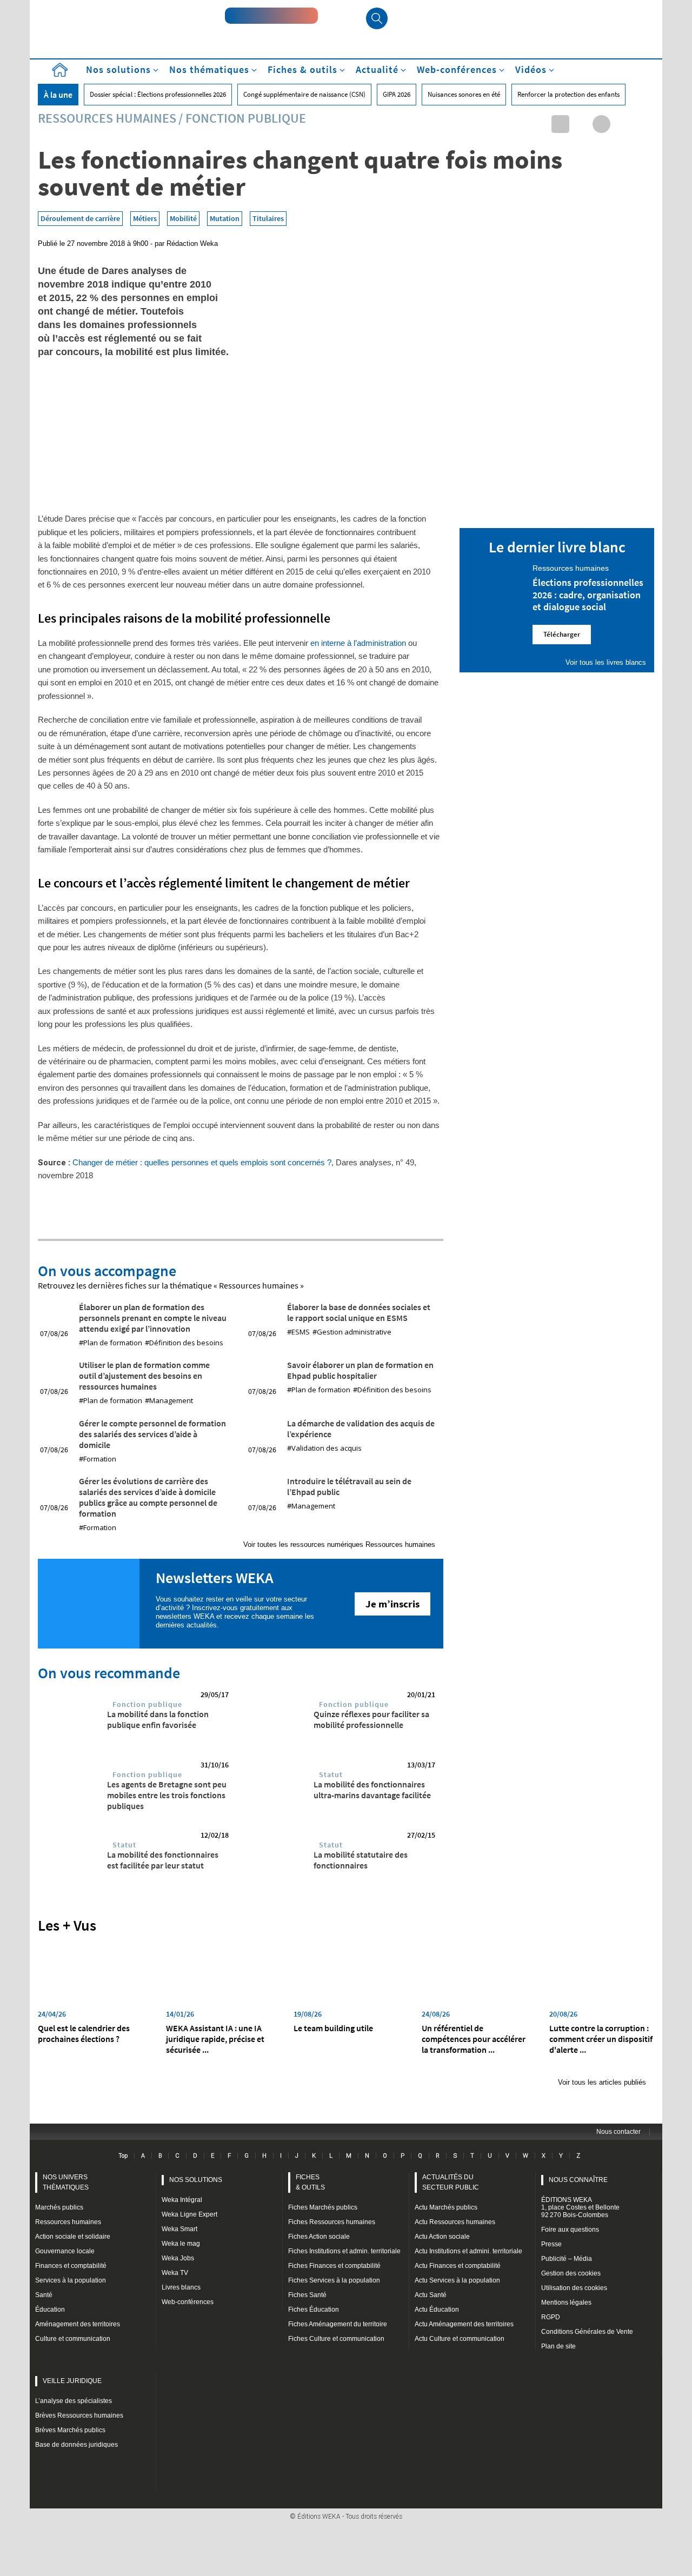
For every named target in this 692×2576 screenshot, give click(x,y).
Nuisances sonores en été (464, 94)
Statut (331, 1774)
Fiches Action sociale (319, 2237)
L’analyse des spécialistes (74, 2401)
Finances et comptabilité (71, 2266)
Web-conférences (188, 2302)
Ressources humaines (107, 118)
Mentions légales (566, 2303)
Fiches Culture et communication (336, 2339)
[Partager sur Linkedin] (560, 124)
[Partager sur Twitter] (581, 124)
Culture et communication (73, 2339)
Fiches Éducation (314, 2310)
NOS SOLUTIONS (196, 2180)
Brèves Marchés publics (70, 2430)
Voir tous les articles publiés (602, 2082)
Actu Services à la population (457, 2280)
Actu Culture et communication (460, 2339)
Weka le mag (181, 2244)
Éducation (50, 2310)
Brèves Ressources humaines (79, 2415)
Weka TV (175, 2273)
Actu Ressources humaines (455, 2222)
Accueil (59, 70)
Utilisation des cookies (574, 2288)
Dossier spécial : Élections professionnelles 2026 (158, 94)
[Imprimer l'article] (643, 124)
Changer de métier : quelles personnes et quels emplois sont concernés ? (202, 1162)
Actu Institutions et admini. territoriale (468, 2251)
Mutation (225, 218)
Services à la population (71, 2280)
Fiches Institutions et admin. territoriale (344, 2251)
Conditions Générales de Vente (587, 2332)
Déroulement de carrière (80, 218)
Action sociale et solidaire (73, 2237)
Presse (551, 2244)
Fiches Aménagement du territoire (338, 2324)
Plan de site (558, 2346)
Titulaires (268, 218)
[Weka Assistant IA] (271, 16)
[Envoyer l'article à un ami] (622, 124)
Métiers (145, 218)
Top (123, 2155)
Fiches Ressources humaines (332, 2222)
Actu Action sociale (442, 2237)
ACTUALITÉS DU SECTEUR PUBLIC (451, 2182)
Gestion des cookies (571, 2273)
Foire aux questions (570, 2230)
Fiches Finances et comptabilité (334, 2266)
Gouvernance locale (65, 2251)
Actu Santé (431, 2295)
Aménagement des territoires (78, 2324)
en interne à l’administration (358, 643)
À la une (58, 95)
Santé (44, 2295)
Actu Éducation (437, 2310)
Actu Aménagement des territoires (464, 2324)
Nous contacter (618, 2132)
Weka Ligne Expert (189, 2214)
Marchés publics (59, 2207)
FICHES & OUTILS (310, 2182)
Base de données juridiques (76, 2445)
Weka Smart (179, 2229)
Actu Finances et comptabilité (458, 2266)
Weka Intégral (182, 2200)
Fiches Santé (307, 2295)
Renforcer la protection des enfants (568, 94)
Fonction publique (246, 118)
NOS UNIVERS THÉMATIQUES (66, 2182)
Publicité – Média (567, 2259)
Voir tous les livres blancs (606, 662)
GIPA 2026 (397, 94)
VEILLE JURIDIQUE (72, 2381)
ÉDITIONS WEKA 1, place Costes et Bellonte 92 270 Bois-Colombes (580, 2207)
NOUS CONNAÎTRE (578, 2180)
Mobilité (183, 218)
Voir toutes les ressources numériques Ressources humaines (339, 1544)
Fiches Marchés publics (323, 2207)
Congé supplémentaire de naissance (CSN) (304, 94)
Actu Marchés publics (446, 2207)
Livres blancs (181, 2287)
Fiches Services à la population (334, 2280)
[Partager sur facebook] (601, 124)
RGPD (551, 2317)
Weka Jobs (178, 2258)
